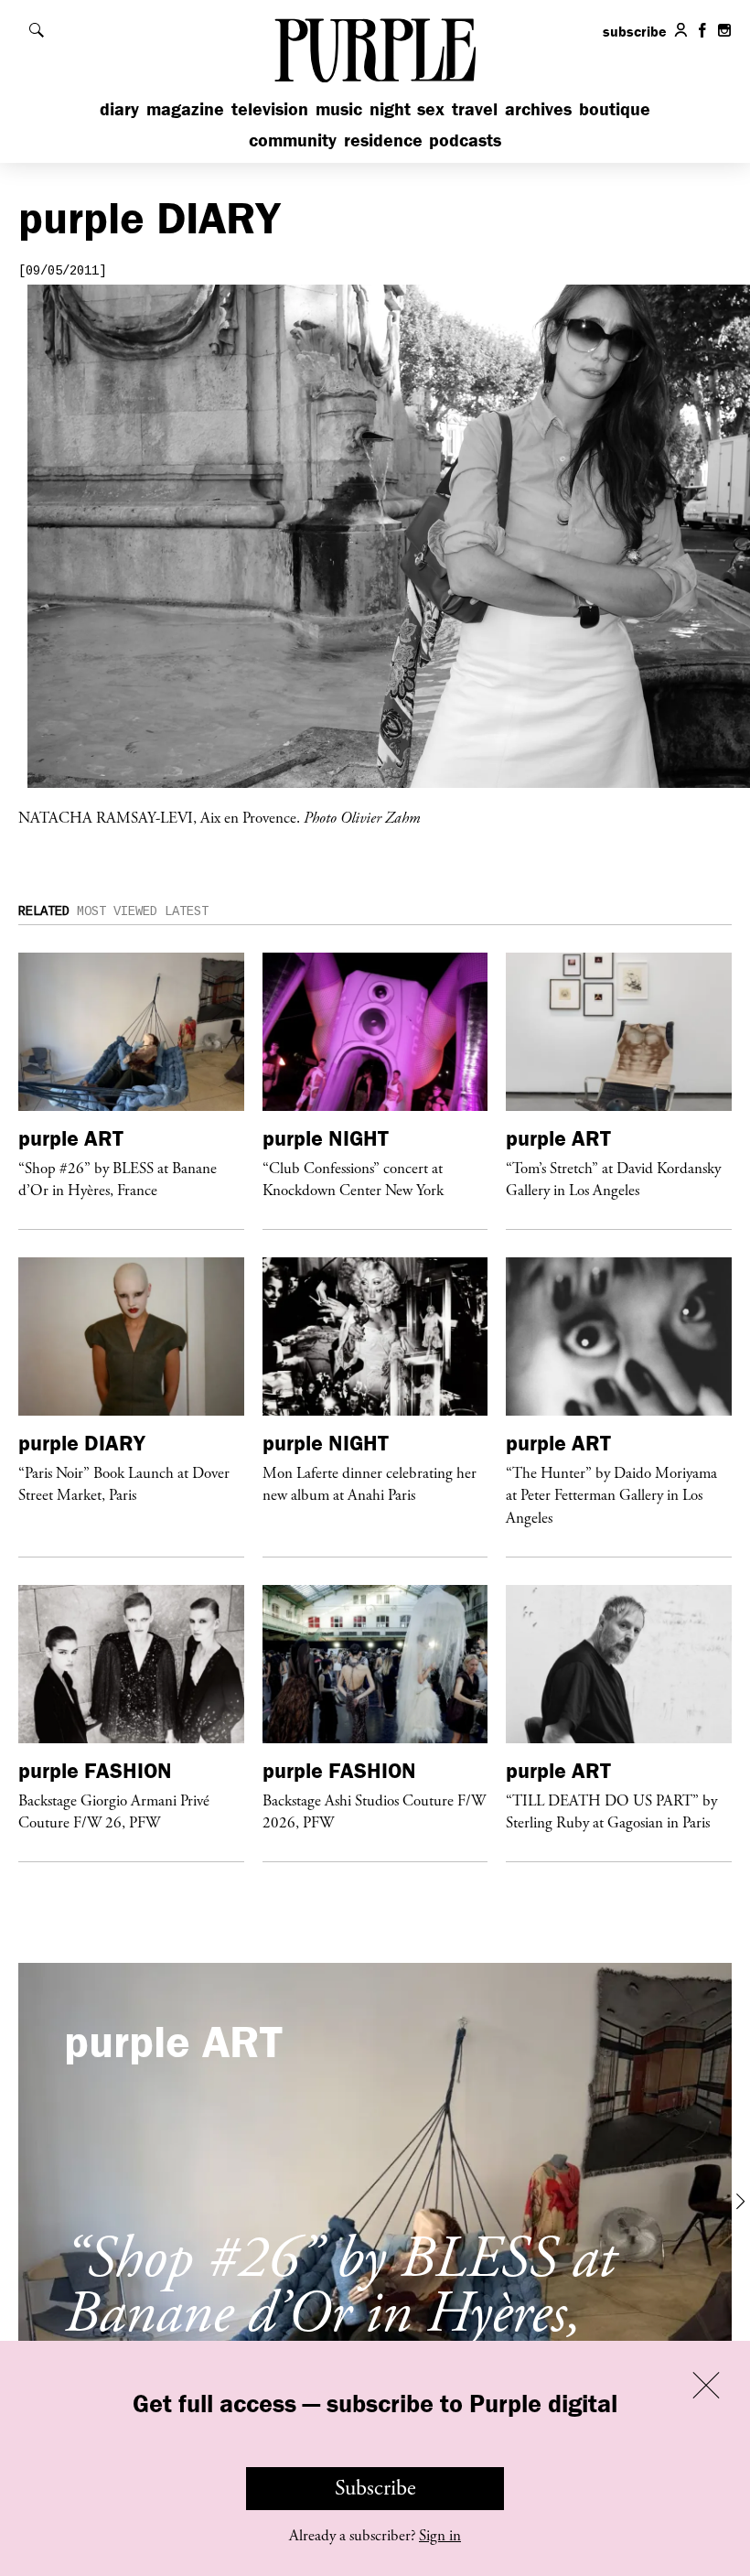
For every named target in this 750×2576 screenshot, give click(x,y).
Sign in (440, 2536)
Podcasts (465, 140)
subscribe (635, 31)
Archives (538, 108)
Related (44, 911)
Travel (475, 108)
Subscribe (375, 2488)
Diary (119, 108)
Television (270, 108)
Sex (431, 108)
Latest (187, 911)
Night (390, 108)
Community (293, 140)
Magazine (185, 108)
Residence (383, 140)
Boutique (615, 108)
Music (339, 108)
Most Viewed (117, 911)
